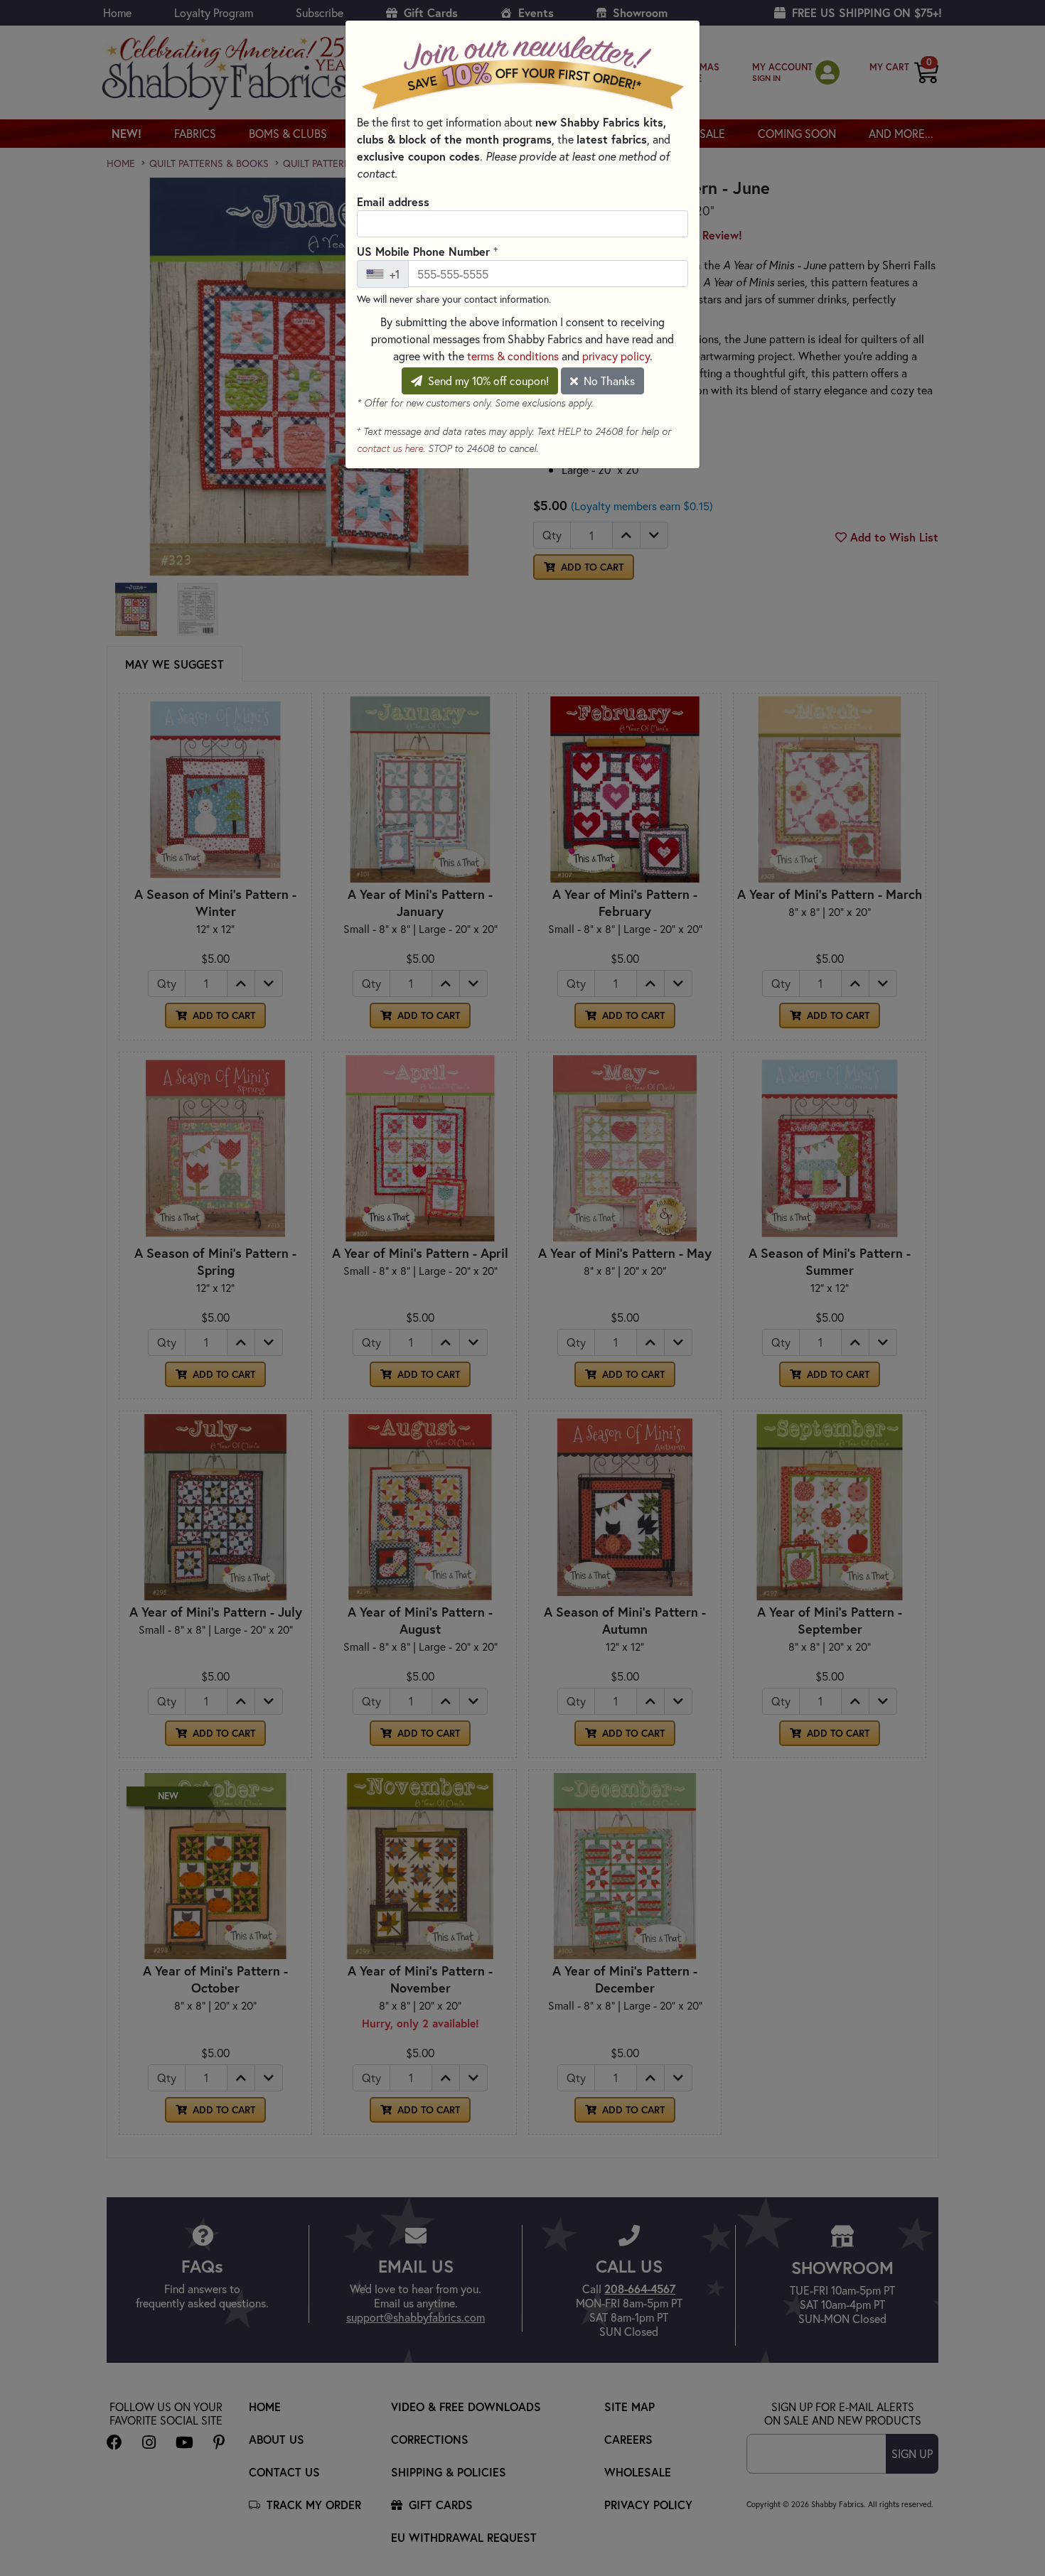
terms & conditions (513, 356)
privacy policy (616, 356)
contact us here (390, 448)
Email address (393, 201)
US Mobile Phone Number (427, 251)
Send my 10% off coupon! (487, 381)
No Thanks (608, 381)
